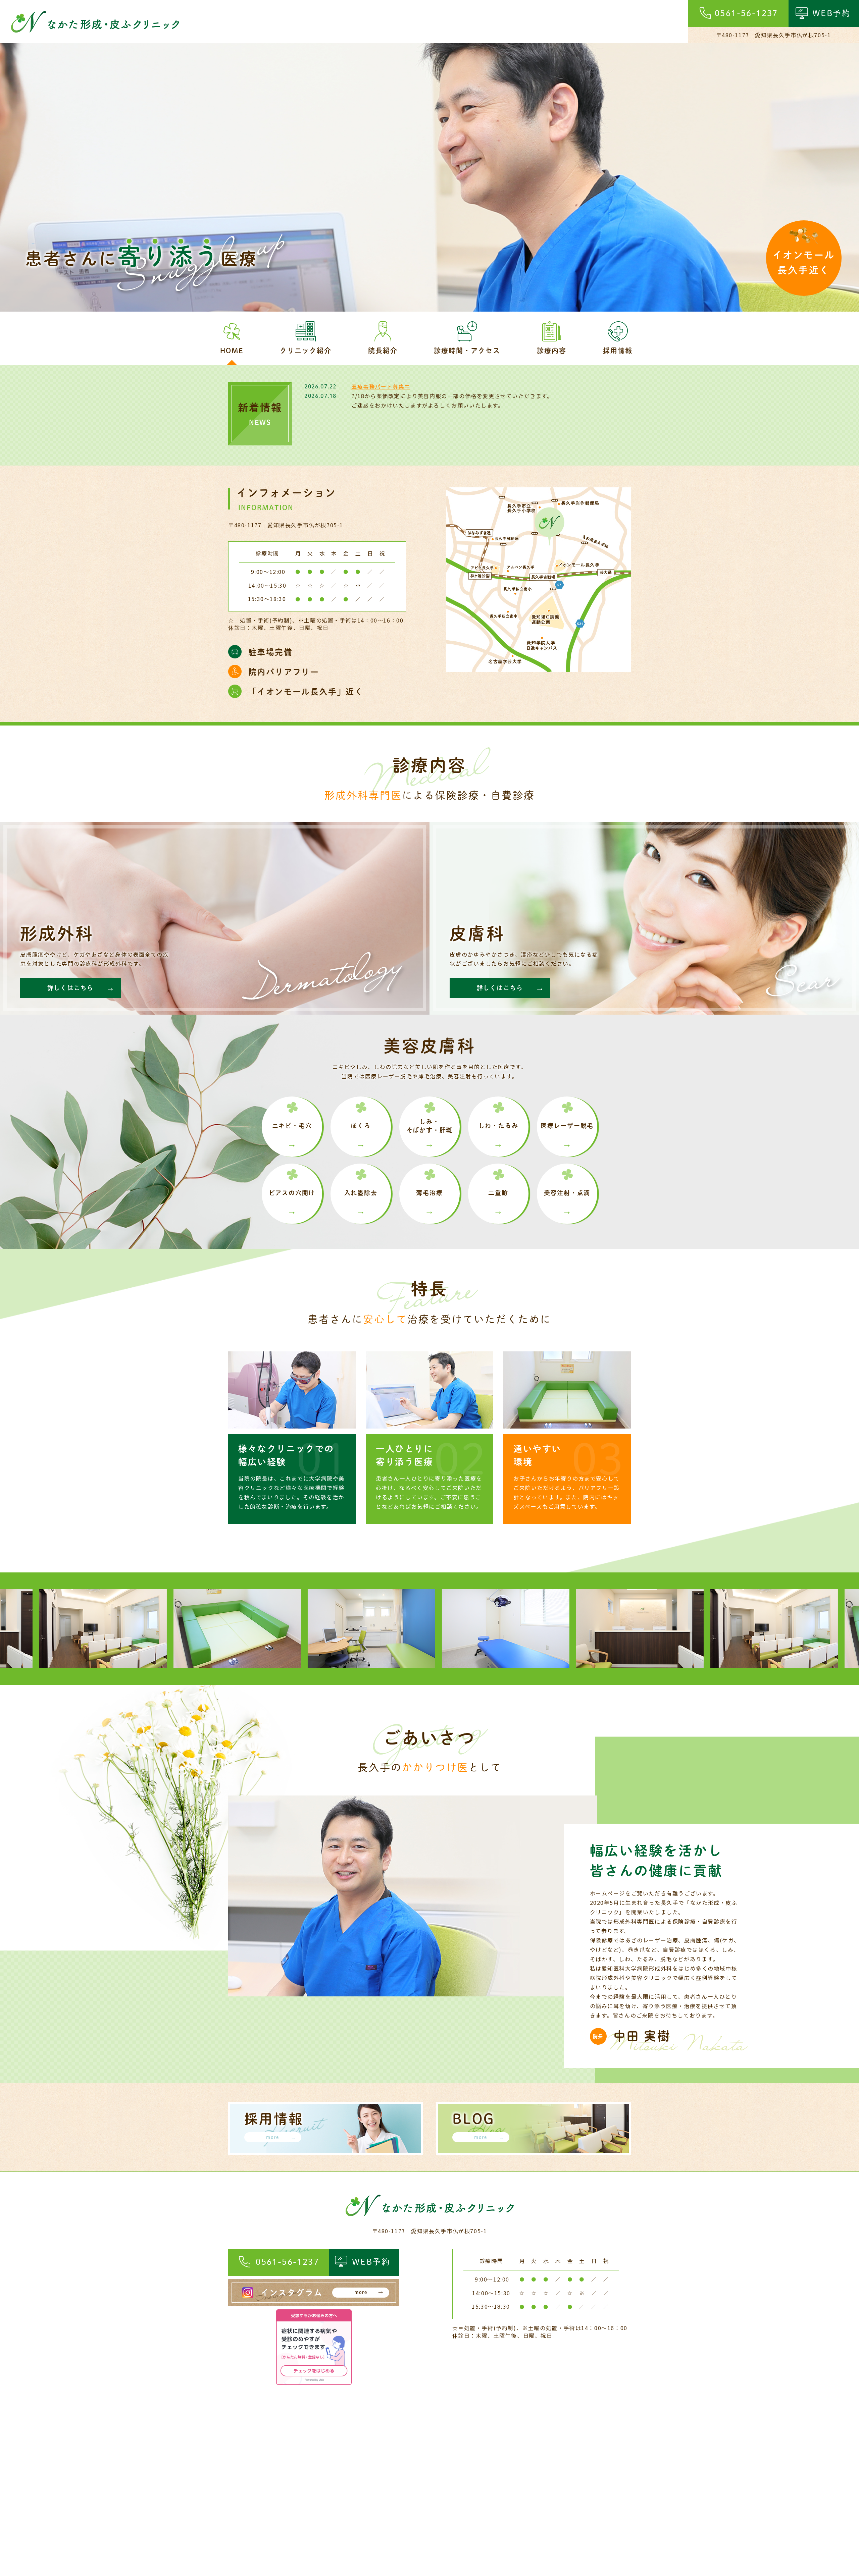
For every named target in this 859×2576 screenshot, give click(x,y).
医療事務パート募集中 (381, 386)
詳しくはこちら (71, 988)
